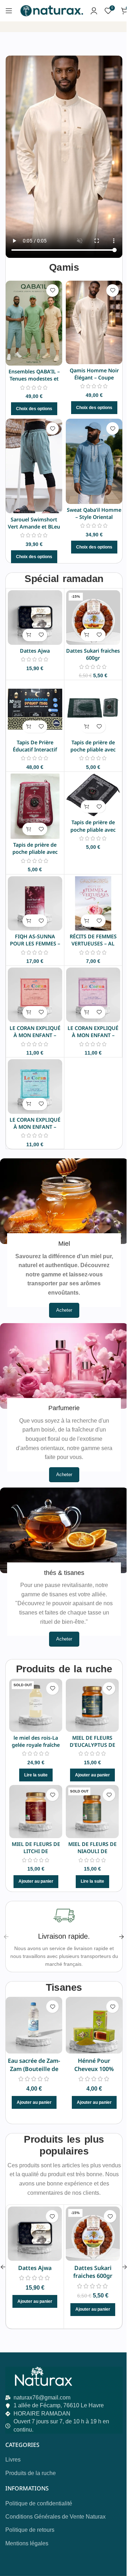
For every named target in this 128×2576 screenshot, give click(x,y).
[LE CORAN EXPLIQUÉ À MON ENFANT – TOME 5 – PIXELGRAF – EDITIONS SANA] (35, 995)
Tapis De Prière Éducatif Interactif (35, 746)
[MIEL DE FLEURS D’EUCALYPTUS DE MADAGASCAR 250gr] (92, 1705)
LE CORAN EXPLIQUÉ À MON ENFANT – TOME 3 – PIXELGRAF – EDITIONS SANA (35, 1130)
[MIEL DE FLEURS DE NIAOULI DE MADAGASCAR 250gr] (92, 1812)
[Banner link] (64, 1201)
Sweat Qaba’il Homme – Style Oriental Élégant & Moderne (94, 517)
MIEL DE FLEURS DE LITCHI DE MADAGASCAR (36, 1851)
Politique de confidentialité (39, 2503)
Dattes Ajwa (35, 651)
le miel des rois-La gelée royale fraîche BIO (36, 1745)
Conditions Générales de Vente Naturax (55, 2517)
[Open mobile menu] (9, 11)
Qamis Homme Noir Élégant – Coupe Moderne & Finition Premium (94, 381)
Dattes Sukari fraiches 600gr (93, 654)
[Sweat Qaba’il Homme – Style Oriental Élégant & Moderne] (94, 461)
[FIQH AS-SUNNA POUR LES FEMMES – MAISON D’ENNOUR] (35, 904)
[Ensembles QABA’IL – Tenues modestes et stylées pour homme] (34, 323)
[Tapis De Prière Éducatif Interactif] (35, 709)
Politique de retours (30, 2530)
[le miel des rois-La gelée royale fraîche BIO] (36, 1705)
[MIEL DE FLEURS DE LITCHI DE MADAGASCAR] (36, 1812)
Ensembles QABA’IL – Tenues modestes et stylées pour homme (34, 379)
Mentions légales (27, 2543)
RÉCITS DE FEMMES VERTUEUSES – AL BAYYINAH (93, 943)
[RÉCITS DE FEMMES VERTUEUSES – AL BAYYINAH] (93, 904)
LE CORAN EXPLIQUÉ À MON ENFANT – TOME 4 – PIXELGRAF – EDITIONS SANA (93, 1039)
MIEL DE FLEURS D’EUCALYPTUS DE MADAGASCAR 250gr (92, 1745)
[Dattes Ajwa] (35, 618)
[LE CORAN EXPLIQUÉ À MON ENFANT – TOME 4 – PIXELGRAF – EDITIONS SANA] (93, 995)
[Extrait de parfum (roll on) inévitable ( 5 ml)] (35, 2025)
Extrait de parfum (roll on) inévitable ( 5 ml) (35, 2069)
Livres (13, 2460)
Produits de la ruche (31, 2473)
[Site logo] (51, 10)
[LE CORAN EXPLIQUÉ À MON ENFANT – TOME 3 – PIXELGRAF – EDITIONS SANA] (35, 1086)
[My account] (94, 11)
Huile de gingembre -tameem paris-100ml (95, 2069)
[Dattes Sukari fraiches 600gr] (93, 618)
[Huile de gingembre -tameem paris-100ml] (95, 2025)
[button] (29, 635)
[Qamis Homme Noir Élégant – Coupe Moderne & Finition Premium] (94, 323)
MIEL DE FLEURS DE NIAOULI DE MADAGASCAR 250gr (92, 1851)
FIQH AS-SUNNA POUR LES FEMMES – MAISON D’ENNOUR (35, 943)
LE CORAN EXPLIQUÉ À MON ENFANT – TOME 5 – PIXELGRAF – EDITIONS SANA (35, 1039)
